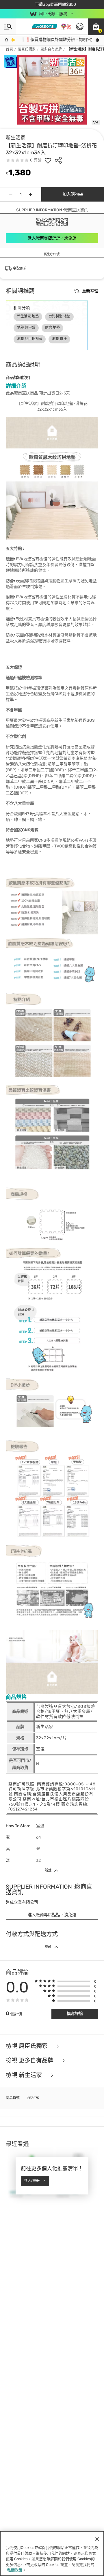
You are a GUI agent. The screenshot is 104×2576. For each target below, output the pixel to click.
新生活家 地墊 (28, 316)
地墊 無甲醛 (26, 328)
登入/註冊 (32, 2181)
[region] (52, 2554)
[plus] (31, 194)
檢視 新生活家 (25, 2075)
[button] (96, 27)
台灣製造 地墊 (59, 316)
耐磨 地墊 (52, 328)
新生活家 (16, 138)
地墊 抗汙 (59, 339)
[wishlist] (48, 160)
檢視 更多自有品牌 (30, 2061)
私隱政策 (15, 2570)
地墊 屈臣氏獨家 (30, 339)
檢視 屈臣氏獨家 (27, 2046)
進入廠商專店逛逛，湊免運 (52, 238)
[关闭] (97, 2539)
